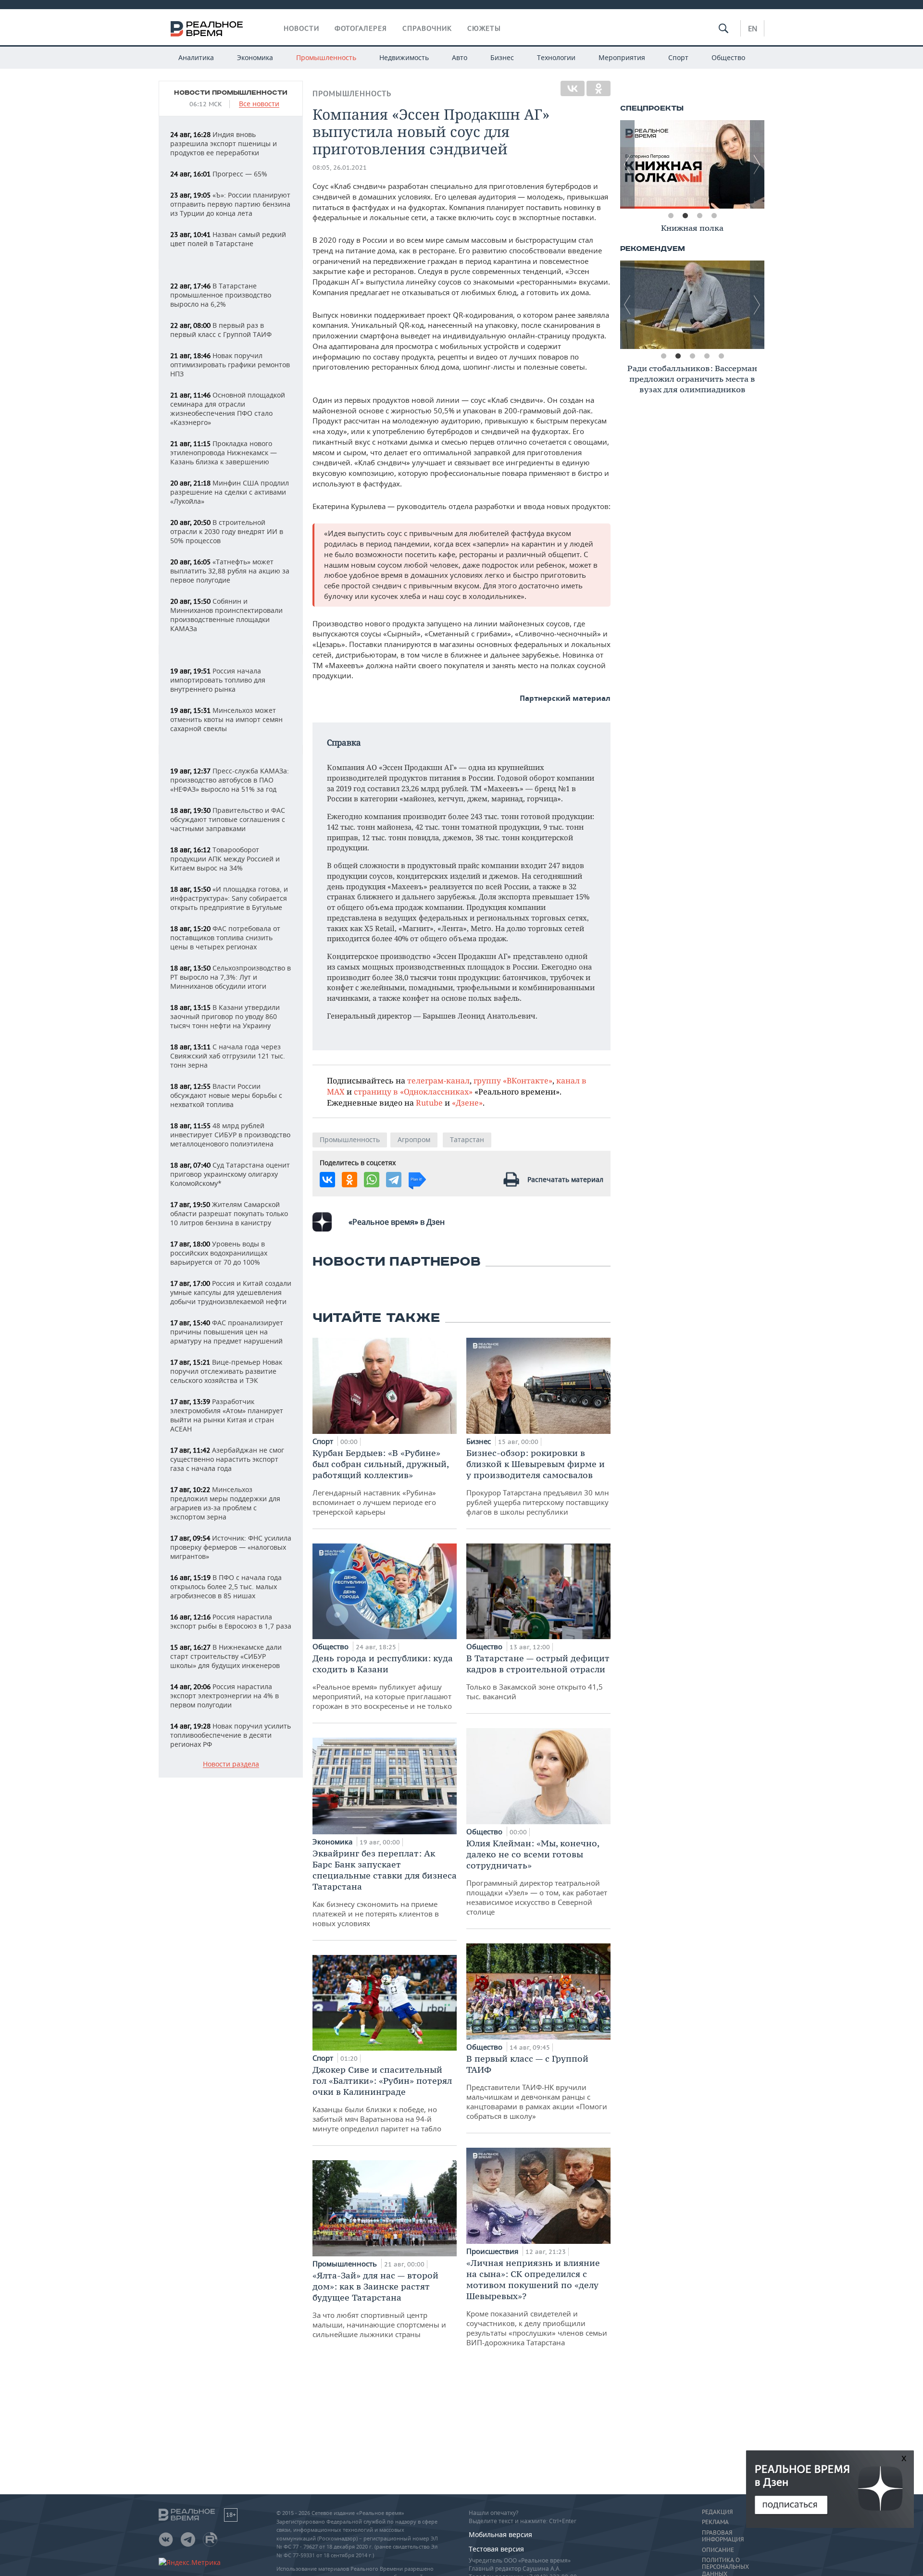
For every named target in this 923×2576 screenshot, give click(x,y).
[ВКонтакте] (573, 88)
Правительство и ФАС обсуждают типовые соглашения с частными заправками (228, 819)
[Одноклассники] (599, 88)
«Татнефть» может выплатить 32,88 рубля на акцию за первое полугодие (230, 571)
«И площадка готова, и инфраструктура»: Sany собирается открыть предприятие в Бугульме (229, 898)
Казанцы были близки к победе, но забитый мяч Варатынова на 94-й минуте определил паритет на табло (382, 2099)
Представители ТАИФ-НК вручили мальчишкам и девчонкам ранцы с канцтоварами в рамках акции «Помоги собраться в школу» (537, 2087)
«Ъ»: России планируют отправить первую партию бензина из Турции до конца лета (230, 204)
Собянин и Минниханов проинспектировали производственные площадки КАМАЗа (226, 615)
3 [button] (699, 216)
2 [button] (685, 216)
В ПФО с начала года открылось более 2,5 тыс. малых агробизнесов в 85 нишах (226, 1587)
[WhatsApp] (372, 1180)
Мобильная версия (500, 2534)
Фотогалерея (361, 28)
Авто (460, 57)
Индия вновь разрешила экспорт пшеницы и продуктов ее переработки (224, 143)
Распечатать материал (565, 1179)
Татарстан (467, 1139)
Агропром (414, 1139)
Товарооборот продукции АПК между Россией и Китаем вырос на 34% (225, 859)
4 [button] (714, 216)
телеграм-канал (438, 1080)
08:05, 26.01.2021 (340, 168)
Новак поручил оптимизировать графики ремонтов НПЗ (230, 365)
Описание (718, 2550)
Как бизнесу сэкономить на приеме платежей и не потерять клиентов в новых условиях (385, 1888)
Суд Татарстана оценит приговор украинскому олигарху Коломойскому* (230, 1174)
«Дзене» (467, 1102)
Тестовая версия (496, 2549)
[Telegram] (394, 1180)
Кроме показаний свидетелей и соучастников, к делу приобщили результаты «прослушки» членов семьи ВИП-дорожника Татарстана (537, 2302)
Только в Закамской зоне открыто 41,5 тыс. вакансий (538, 1677)
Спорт (678, 57)
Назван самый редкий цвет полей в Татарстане (228, 239)
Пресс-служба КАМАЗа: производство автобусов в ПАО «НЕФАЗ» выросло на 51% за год (230, 780)
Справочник (427, 28)
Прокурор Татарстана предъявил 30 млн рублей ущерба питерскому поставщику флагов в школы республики (538, 1482)
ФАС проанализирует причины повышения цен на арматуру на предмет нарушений (227, 1332)
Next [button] (757, 164)
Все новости (259, 104)
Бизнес (502, 57)
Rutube (429, 1102)
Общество (728, 57)
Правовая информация (723, 2536)
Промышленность (326, 57)
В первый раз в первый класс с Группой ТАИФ (221, 330)
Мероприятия (622, 57)
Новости (301, 28)
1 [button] (671, 216)
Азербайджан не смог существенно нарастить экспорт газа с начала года (227, 1459)
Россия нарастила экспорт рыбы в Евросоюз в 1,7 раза (231, 1621)
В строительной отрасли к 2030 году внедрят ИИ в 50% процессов (227, 531)
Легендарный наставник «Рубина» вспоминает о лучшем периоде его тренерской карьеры (380, 1482)
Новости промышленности (231, 93)
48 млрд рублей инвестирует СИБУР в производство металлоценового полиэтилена (230, 1135)
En (753, 28)
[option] (692, 164)
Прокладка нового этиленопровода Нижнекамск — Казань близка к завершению (224, 453)
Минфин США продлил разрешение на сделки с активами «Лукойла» (230, 492)
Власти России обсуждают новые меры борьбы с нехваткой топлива (226, 1095)
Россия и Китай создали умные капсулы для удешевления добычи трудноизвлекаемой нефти (231, 1292)
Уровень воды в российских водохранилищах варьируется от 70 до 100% (219, 1253)
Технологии (556, 57)
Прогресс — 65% (219, 174)
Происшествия (493, 2251)
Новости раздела (231, 1764)
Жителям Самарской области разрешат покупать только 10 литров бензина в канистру (229, 1213)
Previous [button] (627, 164)
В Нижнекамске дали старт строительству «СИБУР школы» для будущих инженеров (226, 1656)
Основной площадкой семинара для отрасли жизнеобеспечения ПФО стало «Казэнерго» (228, 409)
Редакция (717, 2512)
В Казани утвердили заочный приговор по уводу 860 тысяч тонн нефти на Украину (225, 1016)
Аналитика (196, 57)
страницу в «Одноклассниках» (413, 1091)
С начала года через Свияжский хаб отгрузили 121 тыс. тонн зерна (228, 1056)
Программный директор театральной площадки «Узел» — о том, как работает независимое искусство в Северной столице (537, 1877)
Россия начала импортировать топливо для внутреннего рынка (218, 680)
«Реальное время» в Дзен (397, 1222)
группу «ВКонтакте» (513, 1080)
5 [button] (721, 356)
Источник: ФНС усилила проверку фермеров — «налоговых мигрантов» (231, 1547)
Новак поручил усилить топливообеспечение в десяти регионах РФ (231, 1735)
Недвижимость (404, 57)
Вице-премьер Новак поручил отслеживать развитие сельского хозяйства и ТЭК (226, 1371)
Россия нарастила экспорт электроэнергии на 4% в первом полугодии (225, 1696)
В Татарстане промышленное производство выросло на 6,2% (221, 295)
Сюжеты (484, 28)
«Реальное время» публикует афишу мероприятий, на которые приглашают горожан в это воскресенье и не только (383, 1682)
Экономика (255, 57)
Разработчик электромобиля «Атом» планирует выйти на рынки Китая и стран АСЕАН (227, 1415)
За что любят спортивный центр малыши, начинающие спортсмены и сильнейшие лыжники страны (379, 2304)
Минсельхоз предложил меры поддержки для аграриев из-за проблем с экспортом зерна (225, 1503)
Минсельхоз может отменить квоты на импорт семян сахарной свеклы (226, 719)
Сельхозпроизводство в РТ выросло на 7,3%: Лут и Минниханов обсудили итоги (231, 977)
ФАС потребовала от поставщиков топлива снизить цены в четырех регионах (225, 938)
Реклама (715, 2522)
